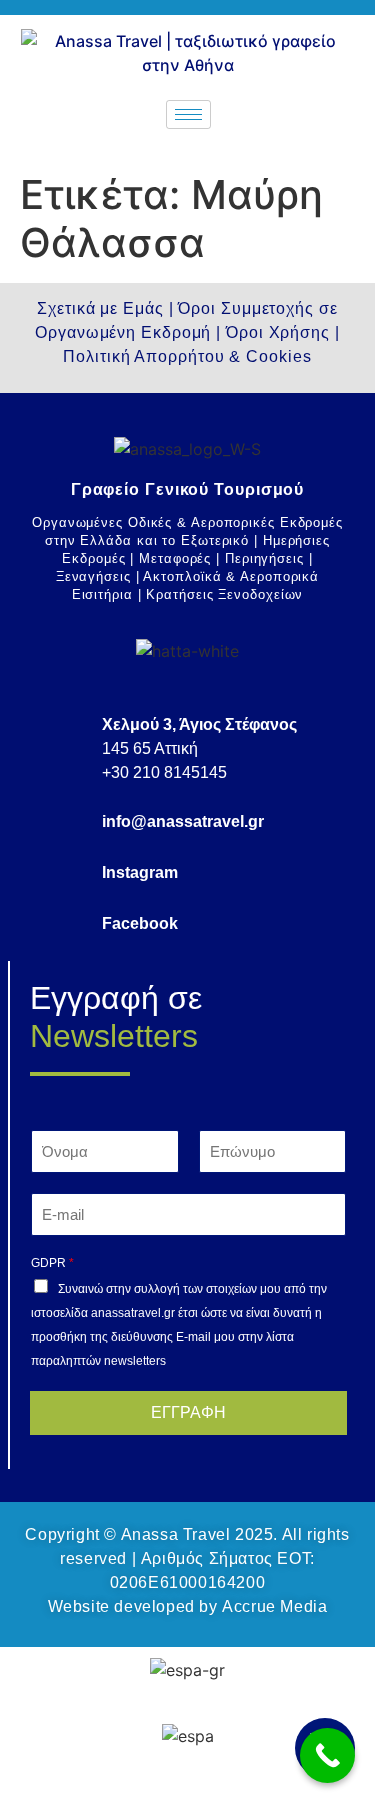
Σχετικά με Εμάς (100, 308)
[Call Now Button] (327, 1755)
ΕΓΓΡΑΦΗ (188, 1412)
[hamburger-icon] (188, 114)
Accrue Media (274, 1606)
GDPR (52, 1263)
